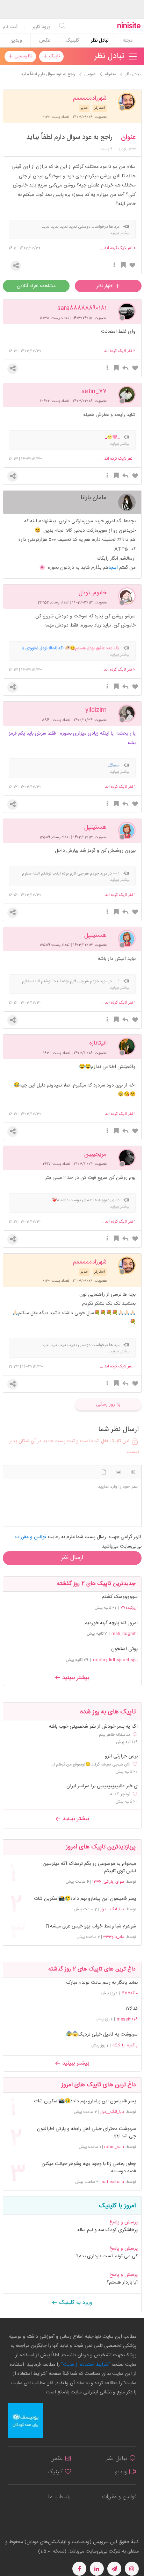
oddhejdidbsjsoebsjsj (115, 1660)
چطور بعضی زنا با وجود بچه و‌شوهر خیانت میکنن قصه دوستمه (89, 2168)
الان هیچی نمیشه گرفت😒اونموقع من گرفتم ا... (91, 1764)
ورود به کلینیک (75, 2303)
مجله (128, 41)
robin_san (114, 2147)
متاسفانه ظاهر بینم (115, 1735)
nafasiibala (113, 2182)
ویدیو (17, 41)
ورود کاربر (41, 27)
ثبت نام (10, 27)
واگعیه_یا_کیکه (125, 2045)
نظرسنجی (23, 56)
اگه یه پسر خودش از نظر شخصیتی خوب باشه (93, 1727)
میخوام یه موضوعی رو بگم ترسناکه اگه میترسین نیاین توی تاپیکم (89, 1868)
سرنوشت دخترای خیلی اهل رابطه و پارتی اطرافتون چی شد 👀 (87, 2133)
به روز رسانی (108, 1404)
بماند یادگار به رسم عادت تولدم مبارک (102, 1983)
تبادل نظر (100, 41)
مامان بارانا (94, 497)
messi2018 (127, 2019)
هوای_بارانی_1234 (108, 1882)
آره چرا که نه (120, 1794)
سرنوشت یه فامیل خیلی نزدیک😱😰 (102, 2034)
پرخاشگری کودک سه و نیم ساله (107, 2230)
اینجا (113, 568)
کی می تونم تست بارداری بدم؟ (107, 2256)
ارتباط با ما (60, 2497)
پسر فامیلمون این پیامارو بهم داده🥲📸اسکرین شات (85, 1899)
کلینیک (72, 41)
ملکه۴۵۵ (130, 1993)
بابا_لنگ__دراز (112, 1909)
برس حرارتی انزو (121, 1757)
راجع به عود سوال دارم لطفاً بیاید (69, 137)
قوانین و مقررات (119, 2497)
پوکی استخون (124, 1649)
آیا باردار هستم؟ (122, 2283)
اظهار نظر (106, 286)
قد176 (131, 2009)
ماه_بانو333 (114, 1937)
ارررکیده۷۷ (129, 1608)
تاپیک (54, 56)
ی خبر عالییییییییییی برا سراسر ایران (102, 1786)
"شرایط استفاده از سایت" (85, 2365)
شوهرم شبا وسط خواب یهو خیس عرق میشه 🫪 (91, 1927)
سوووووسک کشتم (120, 1597)
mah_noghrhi (125, 1634)
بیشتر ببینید (75, 1678)
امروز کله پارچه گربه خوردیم (111, 1623)
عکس (45, 41)
